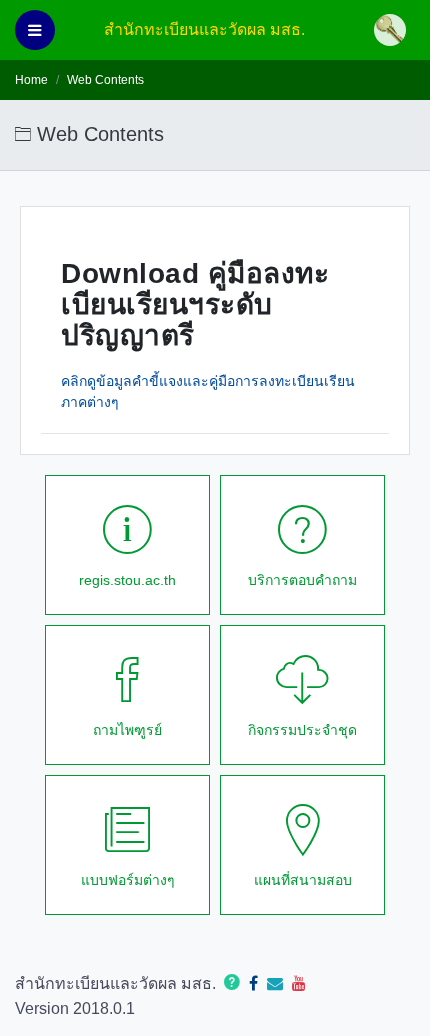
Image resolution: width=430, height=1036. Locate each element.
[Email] (275, 983)
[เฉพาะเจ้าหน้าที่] (394, 30)
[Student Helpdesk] (232, 983)
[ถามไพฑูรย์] (253, 983)
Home (31, 80)
